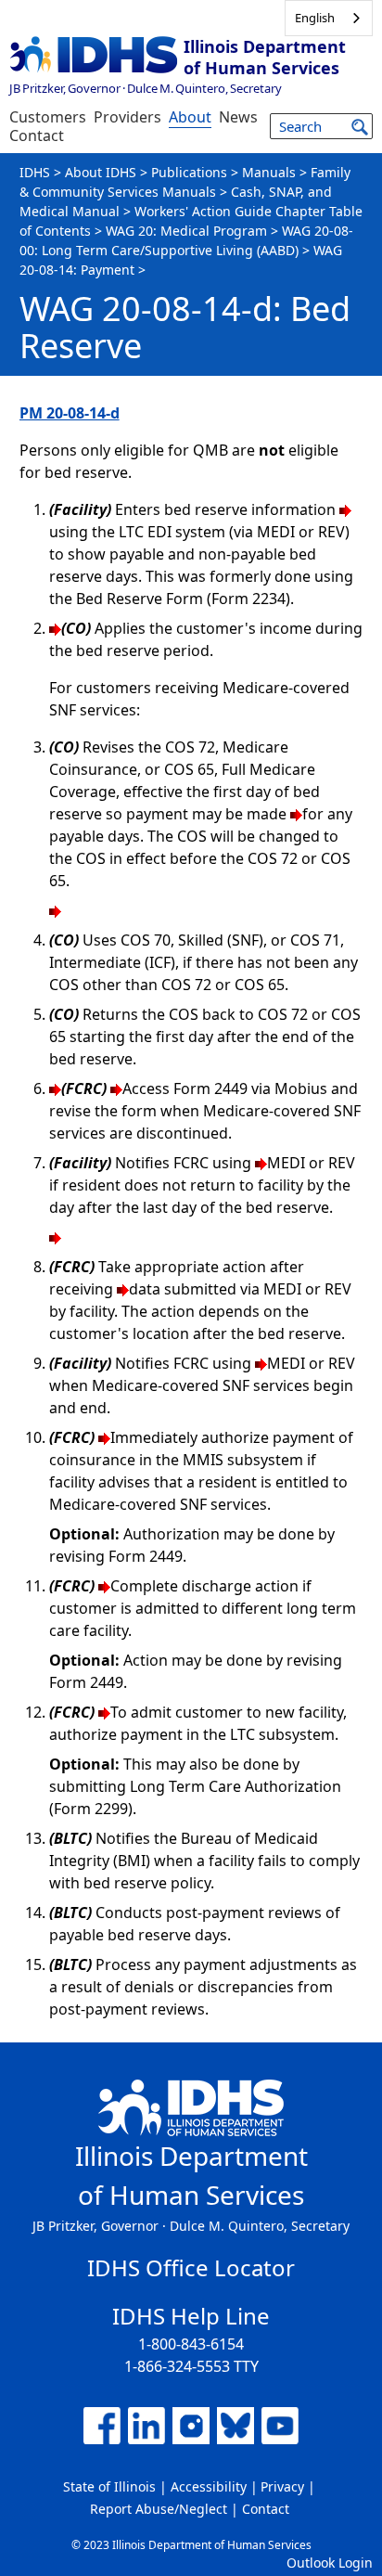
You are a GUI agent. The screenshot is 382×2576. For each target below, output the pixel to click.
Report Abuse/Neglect (159, 2509)
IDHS (35, 172)
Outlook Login (330, 2563)
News (238, 117)
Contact (37, 135)
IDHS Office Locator (191, 2267)
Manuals (269, 172)
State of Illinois (109, 2486)
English (315, 18)
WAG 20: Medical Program (186, 231)
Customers (48, 117)
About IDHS (101, 172)
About (190, 117)
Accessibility (209, 2486)
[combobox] (329, 18)
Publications (189, 172)
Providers (127, 117)
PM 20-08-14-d (70, 413)
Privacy (282, 2486)
